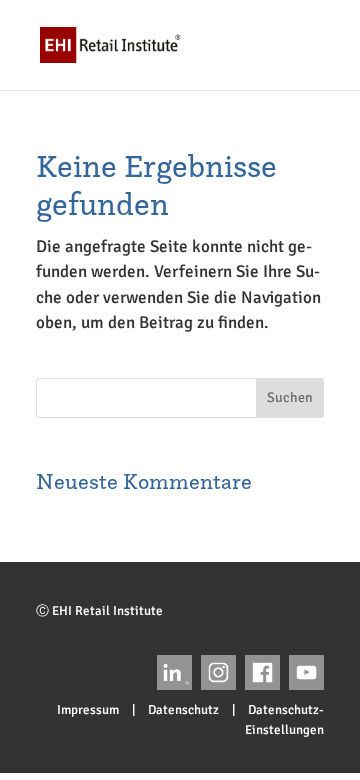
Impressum (88, 710)
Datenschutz (183, 710)
